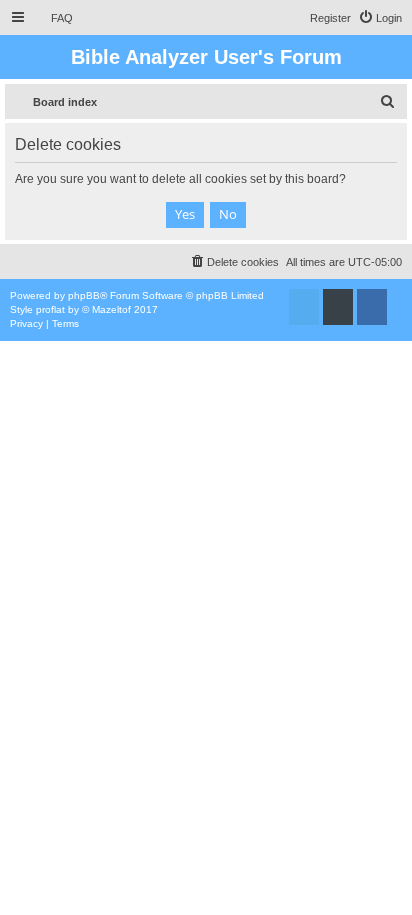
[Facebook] (372, 307)
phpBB (84, 295)
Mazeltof (111, 309)
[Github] (338, 307)
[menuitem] (53, 18)
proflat (50, 309)
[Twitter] (304, 307)
